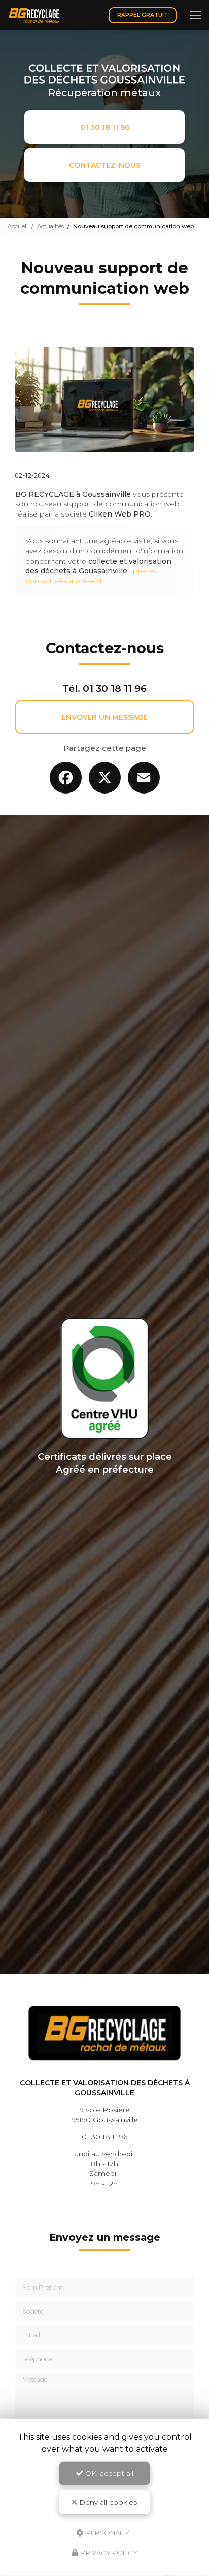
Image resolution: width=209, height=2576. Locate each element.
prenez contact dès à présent (92, 576)
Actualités (50, 226)
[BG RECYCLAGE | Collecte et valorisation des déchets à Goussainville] (34, 15)
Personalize (109, 2532)
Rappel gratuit (143, 15)
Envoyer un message (104, 717)
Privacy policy (109, 2553)
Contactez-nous (105, 165)
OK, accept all (108, 2473)
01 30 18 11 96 (105, 127)
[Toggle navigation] (195, 15)
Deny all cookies (107, 2502)
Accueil (18, 226)
